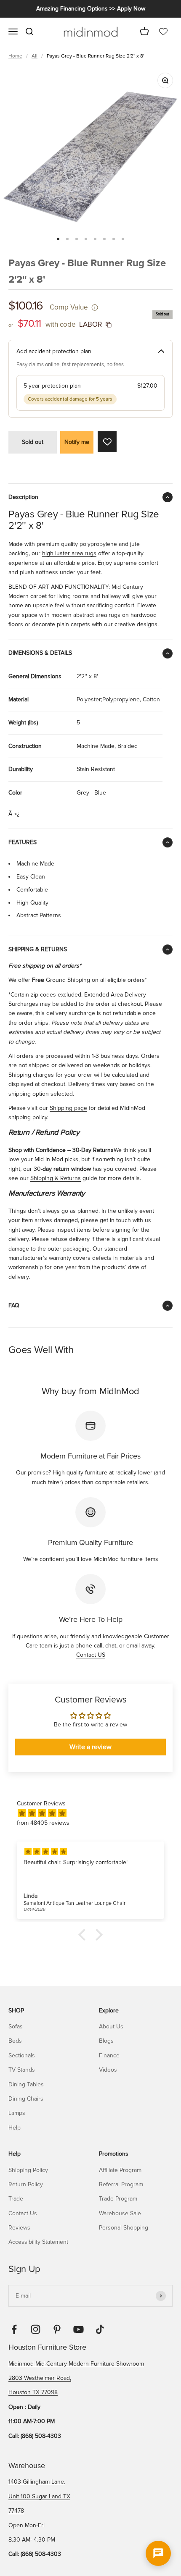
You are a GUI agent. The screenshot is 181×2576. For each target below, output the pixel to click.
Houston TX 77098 (33, 2392)
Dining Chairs (26, 2099)
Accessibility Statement (38, 2242)
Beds (15, 2041)
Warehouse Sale (120, 2213)
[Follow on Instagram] (36, 2329)
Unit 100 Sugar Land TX (39, 2496)
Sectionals (22, 2055)
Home (15, 56)
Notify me (77, 442)
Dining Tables (26, 2084)
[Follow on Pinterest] (57, 2329)
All (35, 56)
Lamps (17, 2113)
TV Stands (22, 2070)
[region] (90, 157)
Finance (109, 2055)
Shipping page (68, 1108)
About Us (111, 2026)
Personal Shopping (124, 2228)
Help (15, 2128)
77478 (16, 2511)
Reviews (19, 2228)
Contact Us (23, 2213)
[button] (84, 1934)
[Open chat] (158, 2553)
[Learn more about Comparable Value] (95, 307)
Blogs (106, 2041)
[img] (95, 1814)
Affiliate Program (120, 2170)
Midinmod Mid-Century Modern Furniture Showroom (76, 2364)
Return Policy (26, 2184)
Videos (108, 2070)
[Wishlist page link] (163, 32)
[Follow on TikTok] (100, 2329)
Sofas (16, 2026)
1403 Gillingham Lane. (37, 2482)
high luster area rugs (69, 553)
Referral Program (121, 2184)
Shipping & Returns (56, 1178)
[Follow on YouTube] (79, 2329)
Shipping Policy (28, 2170)
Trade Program (118, 2199)
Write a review (90, 1747)
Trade (16, 2199)
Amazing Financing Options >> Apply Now (91, 9)
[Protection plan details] (161, 352)
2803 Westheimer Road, (40, 2378)
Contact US (91, 1655)
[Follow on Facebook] (14, 2329)
